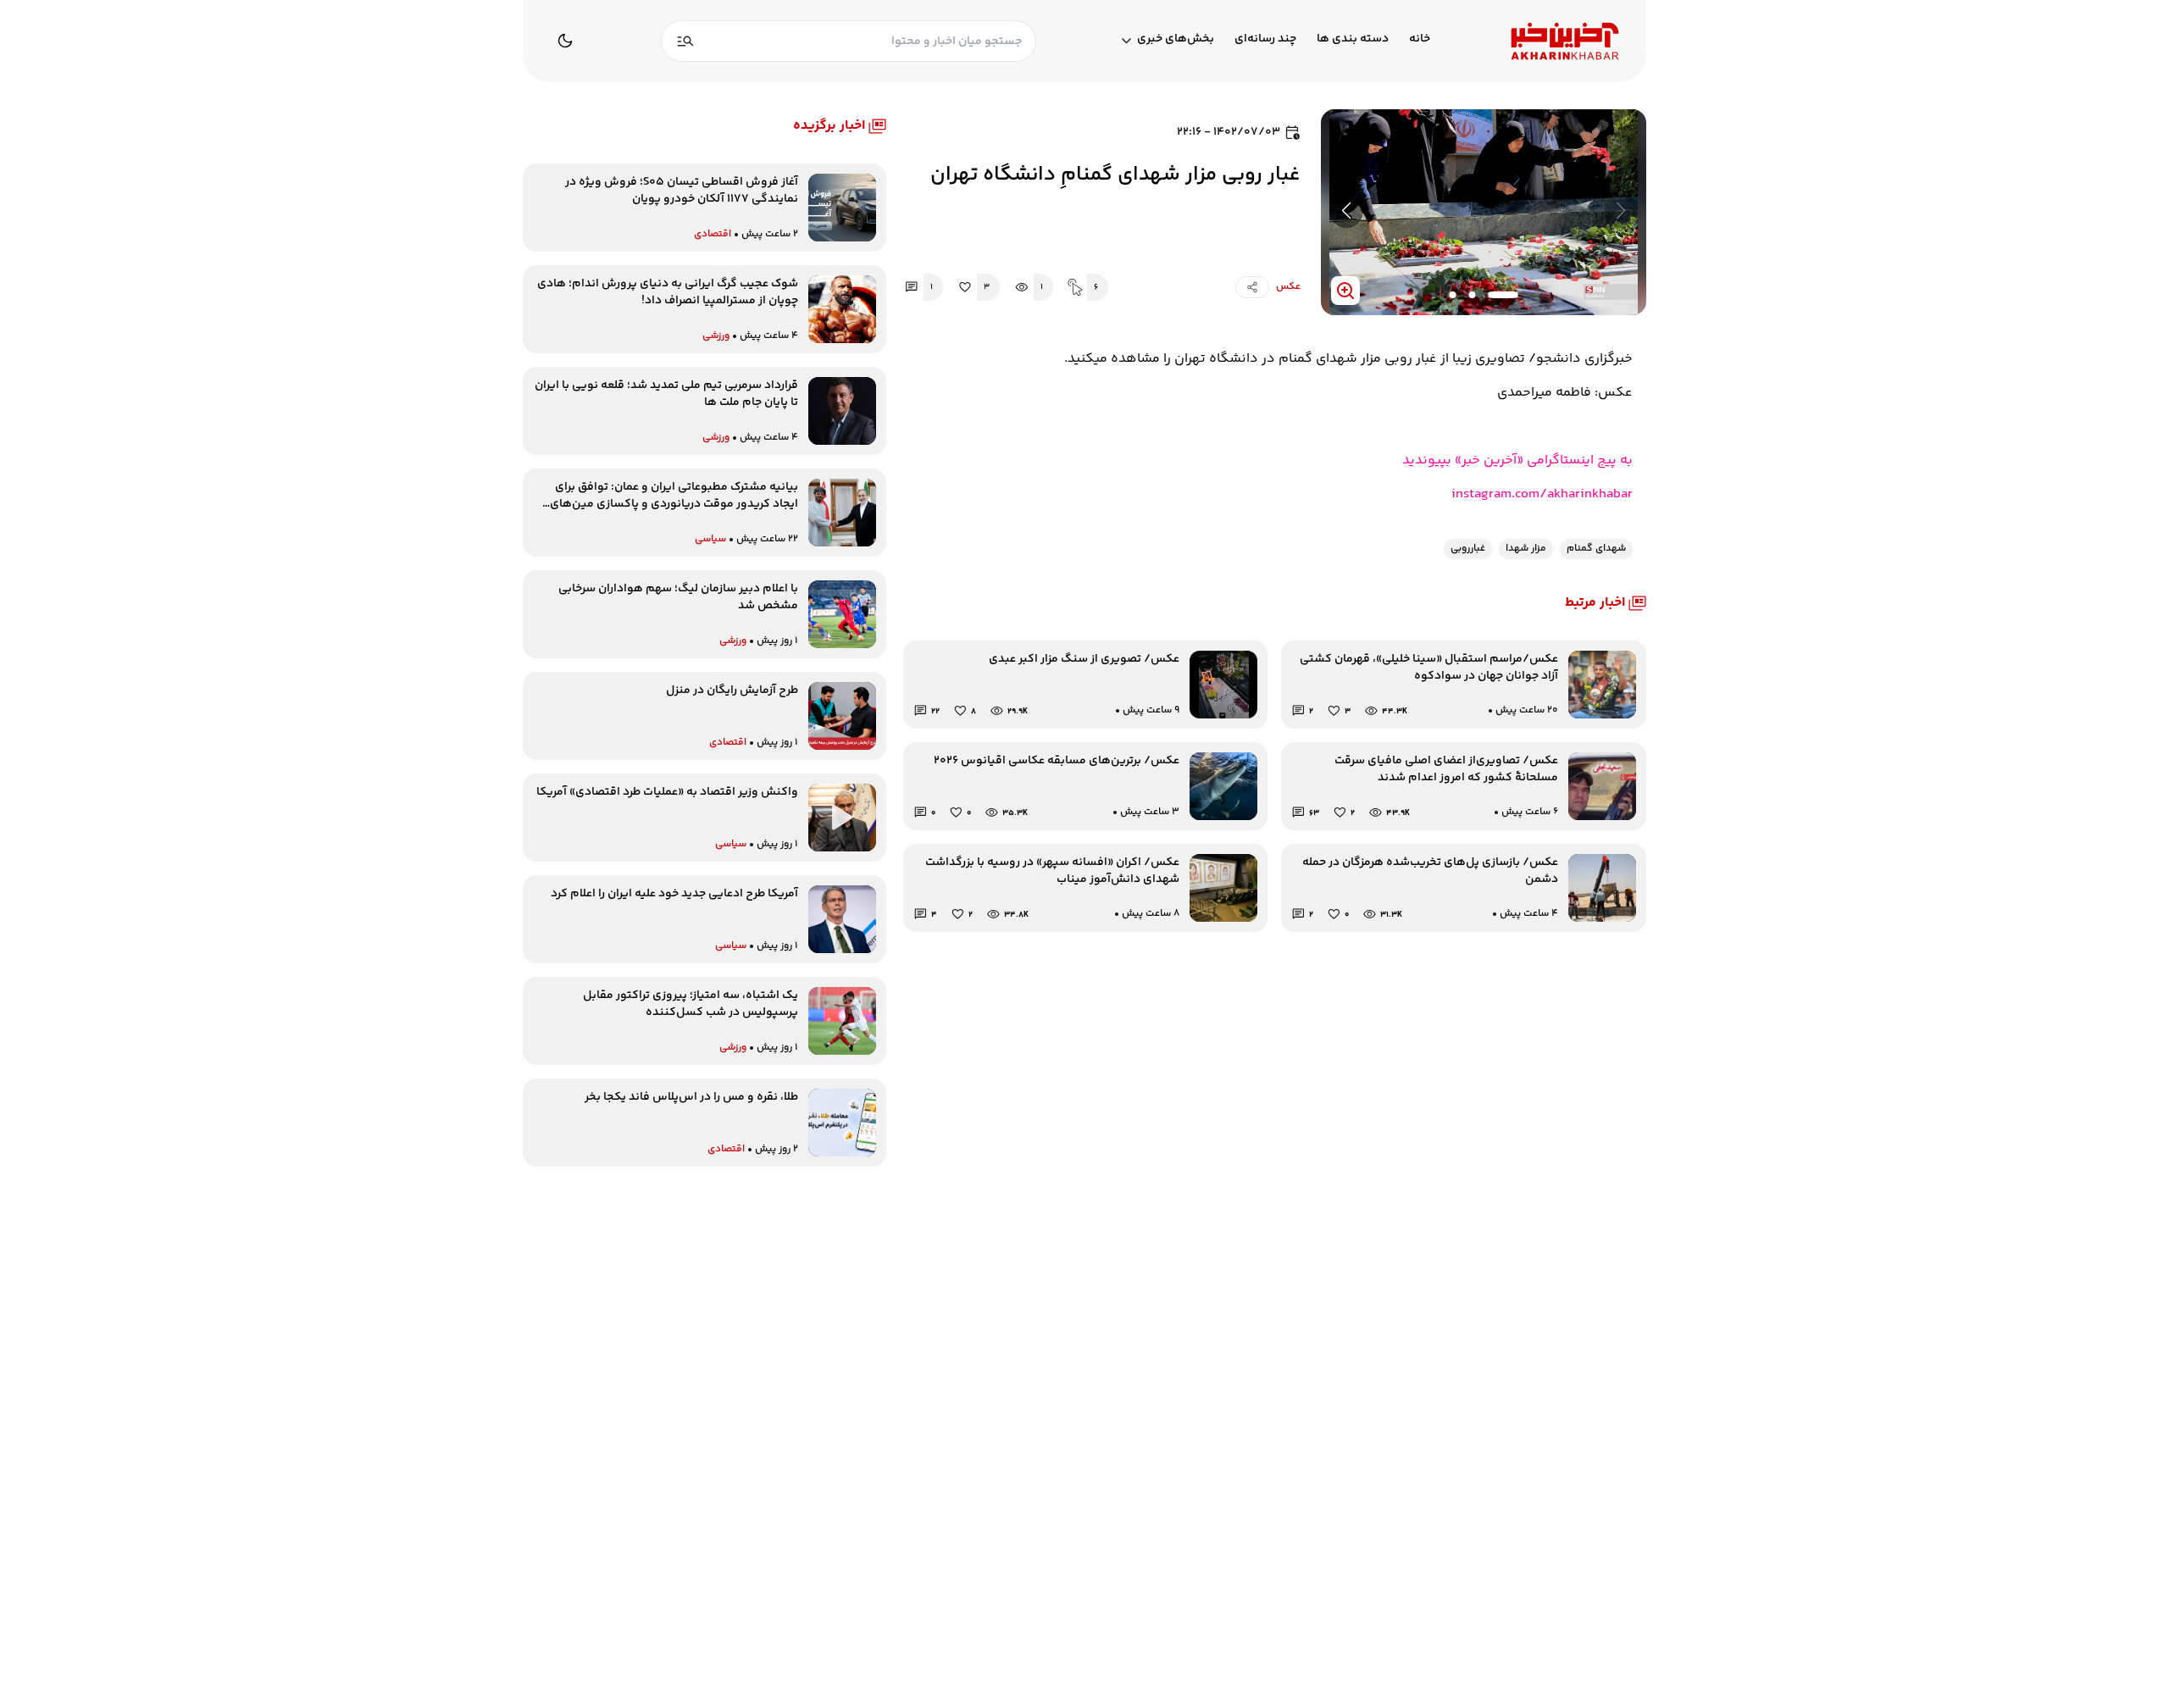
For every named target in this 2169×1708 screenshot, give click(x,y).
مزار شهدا (1526, 549)
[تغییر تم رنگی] (565, 41)
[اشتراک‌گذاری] (1252, 287)
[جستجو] (685, 41)
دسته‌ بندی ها (1353, 39)
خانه (1420, 39)
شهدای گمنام (1596, 549)
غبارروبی (1468, 549)
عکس (1288, 287)
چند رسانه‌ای (1265, 39)
